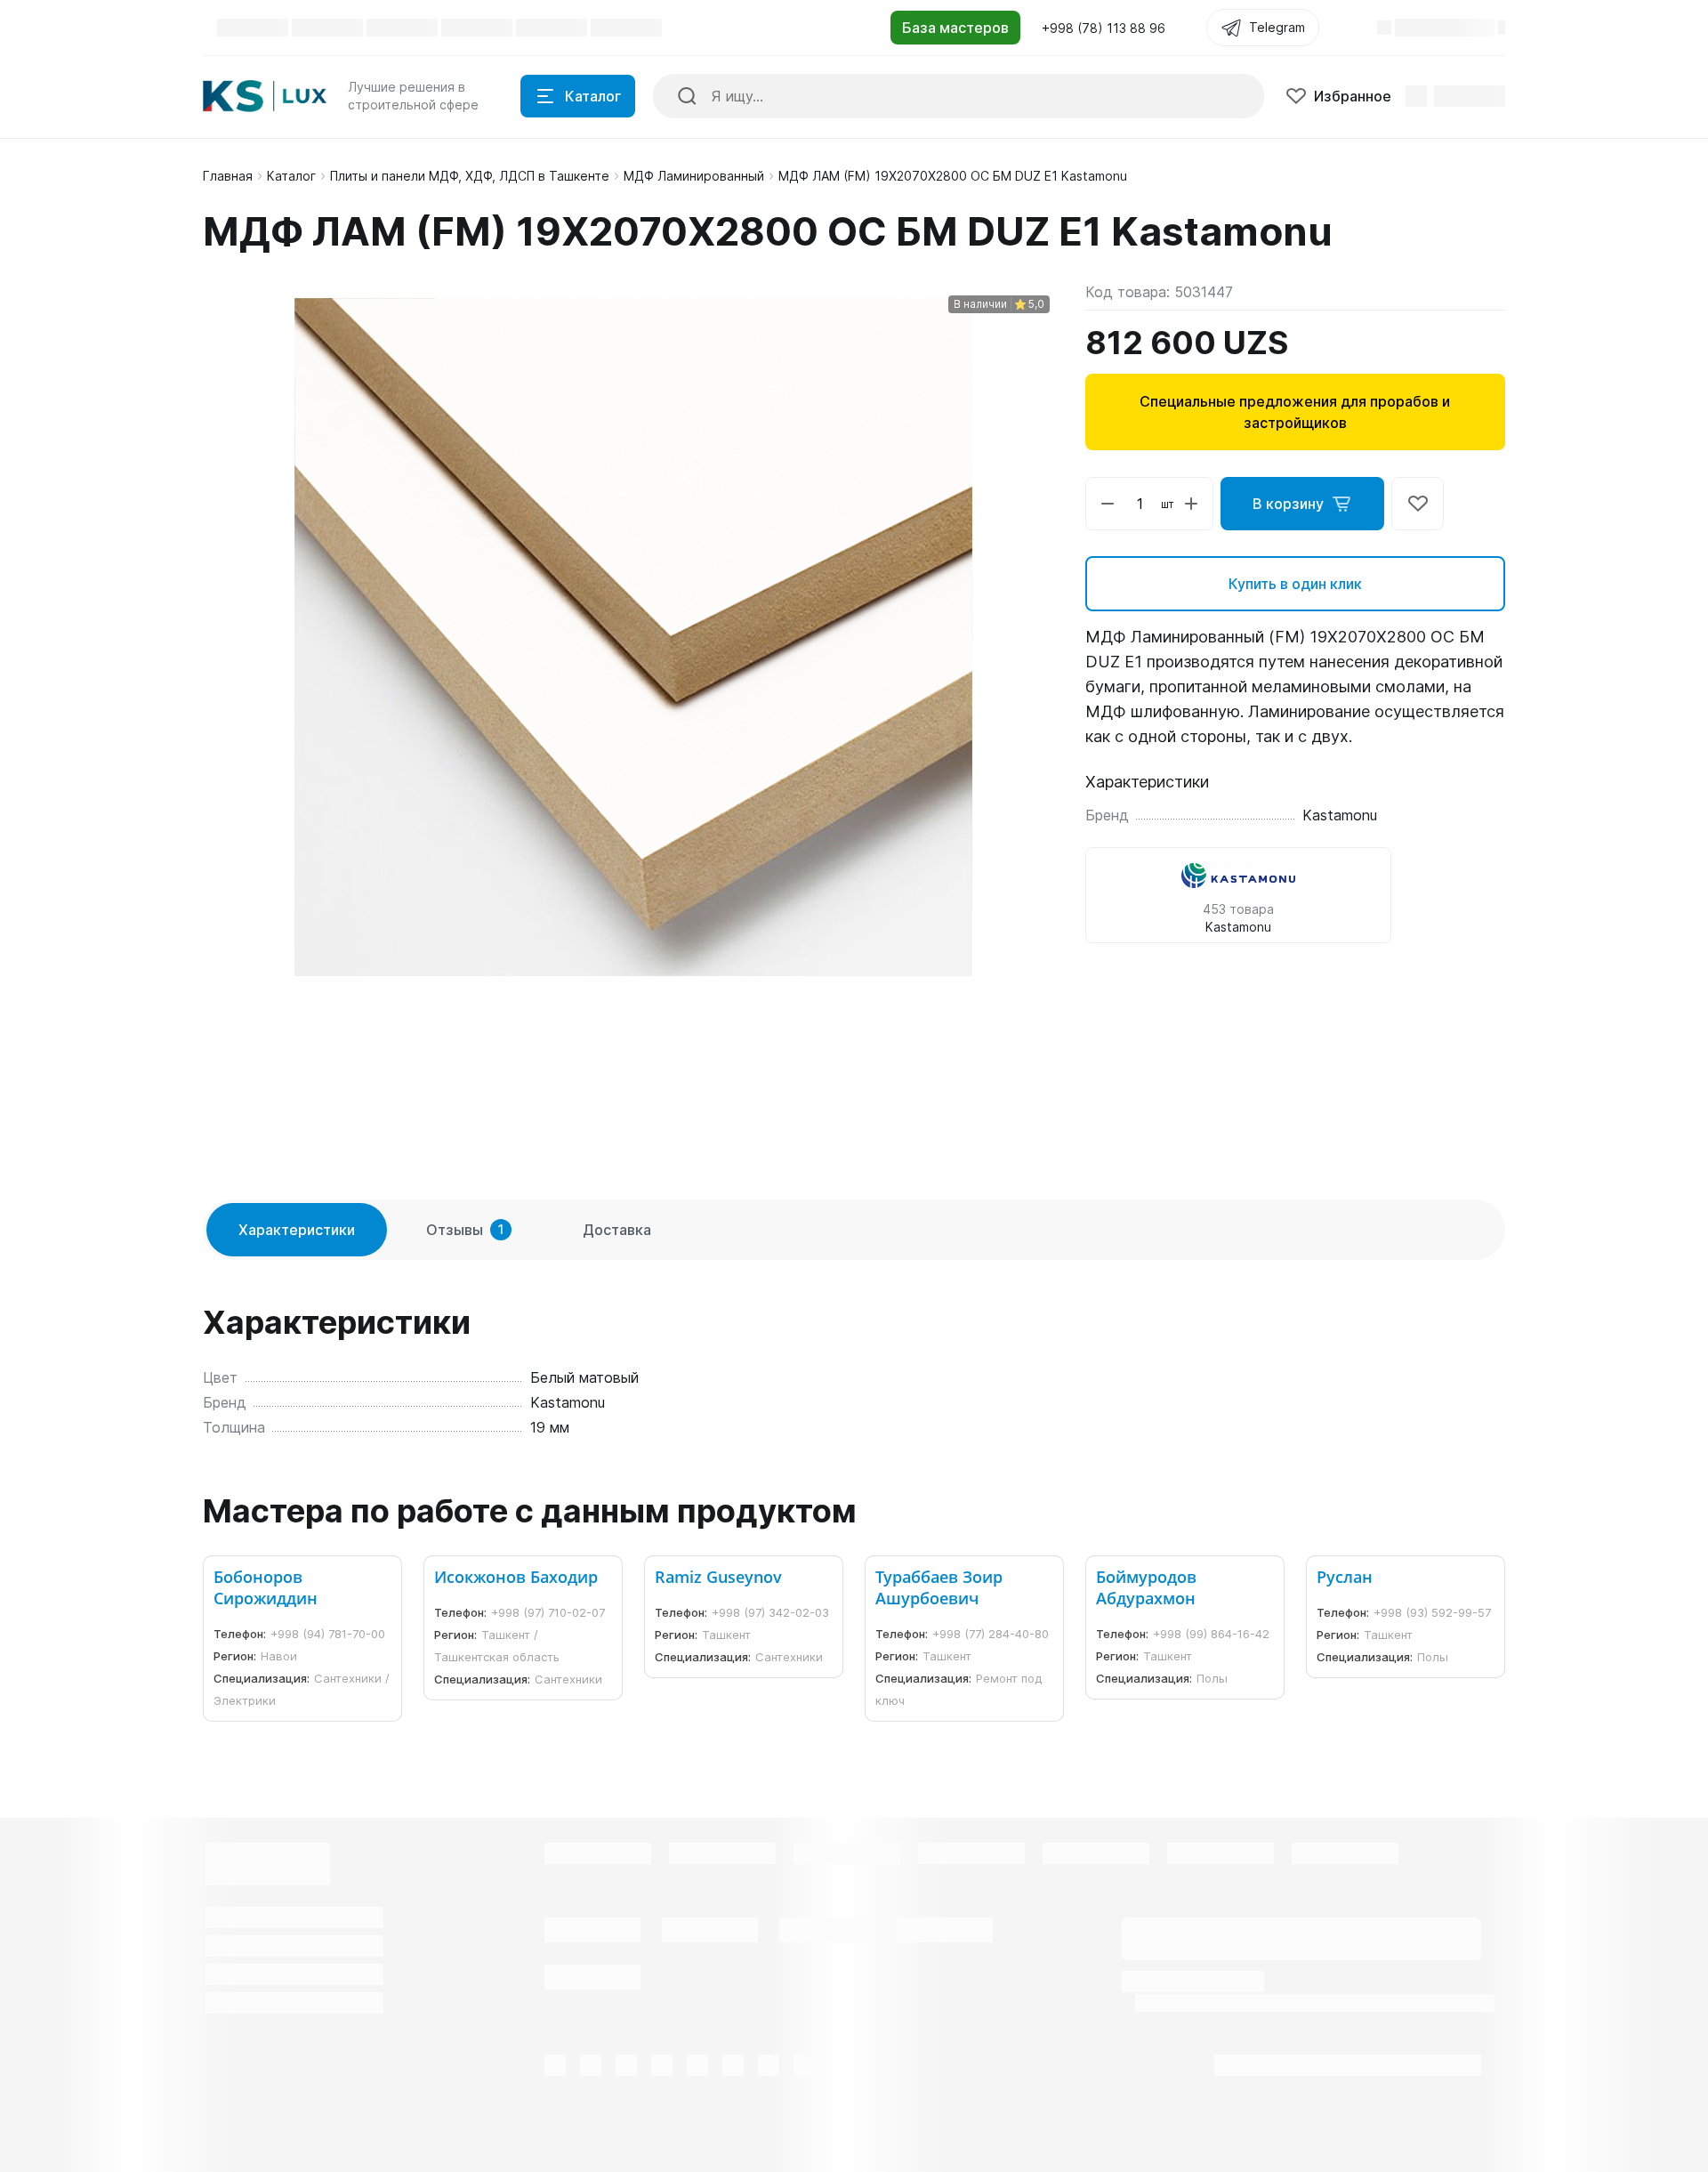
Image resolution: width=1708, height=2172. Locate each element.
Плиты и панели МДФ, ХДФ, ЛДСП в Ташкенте (470, 176)
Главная (228, 176)
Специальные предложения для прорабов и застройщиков (1295, 412)
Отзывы (465, 1230)
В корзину (1288, 504)
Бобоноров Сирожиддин (266, 1587)
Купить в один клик (1295, 584)
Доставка (617, 1230)
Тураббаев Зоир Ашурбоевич (939, 1587)
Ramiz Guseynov (718, 1577)
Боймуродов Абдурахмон (1146, 1587)
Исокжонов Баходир (516, 1577)
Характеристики (297, 1230)
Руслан (1345, 1577)
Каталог (291, 176)
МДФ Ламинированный (694, 176)
